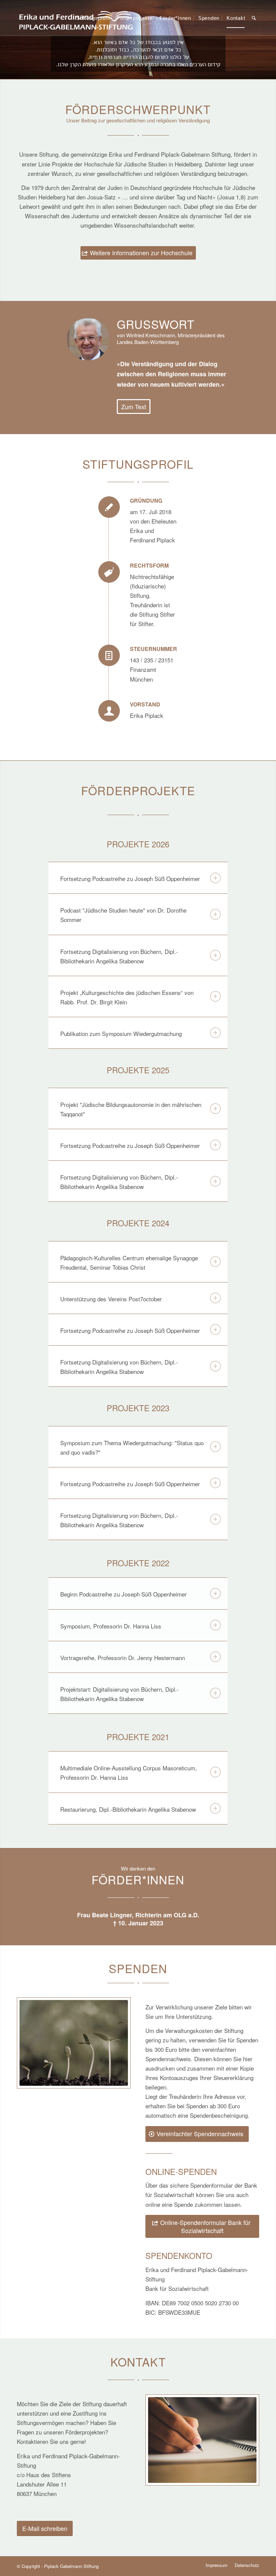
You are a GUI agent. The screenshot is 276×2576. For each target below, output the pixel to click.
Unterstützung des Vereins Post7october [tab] (111, 1299)
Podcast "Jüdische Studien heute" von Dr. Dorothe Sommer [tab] (123, 915)
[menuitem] (93, 18)
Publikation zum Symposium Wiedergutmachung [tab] (121, 1033)
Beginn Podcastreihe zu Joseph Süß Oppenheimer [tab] (124, 1594)
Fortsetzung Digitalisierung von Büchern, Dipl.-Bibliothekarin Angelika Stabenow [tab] (119, 956)
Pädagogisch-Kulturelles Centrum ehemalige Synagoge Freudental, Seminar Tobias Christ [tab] (129, 1262)
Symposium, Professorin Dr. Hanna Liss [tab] (111, 1626)
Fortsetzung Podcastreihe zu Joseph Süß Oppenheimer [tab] (130, 878)
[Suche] (254, 18)
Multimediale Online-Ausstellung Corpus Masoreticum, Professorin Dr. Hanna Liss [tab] (129, 1773)
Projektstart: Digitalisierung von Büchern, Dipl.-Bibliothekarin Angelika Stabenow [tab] (119, 1694)
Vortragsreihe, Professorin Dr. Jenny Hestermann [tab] (123, 1658)
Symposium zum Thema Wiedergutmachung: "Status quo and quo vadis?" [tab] (132, 1447)
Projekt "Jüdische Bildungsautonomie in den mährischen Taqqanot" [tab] (131, 1109)
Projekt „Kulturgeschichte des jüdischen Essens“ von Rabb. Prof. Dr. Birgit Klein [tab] (127, 997)
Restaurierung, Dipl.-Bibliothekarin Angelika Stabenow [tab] (128, 1809)
